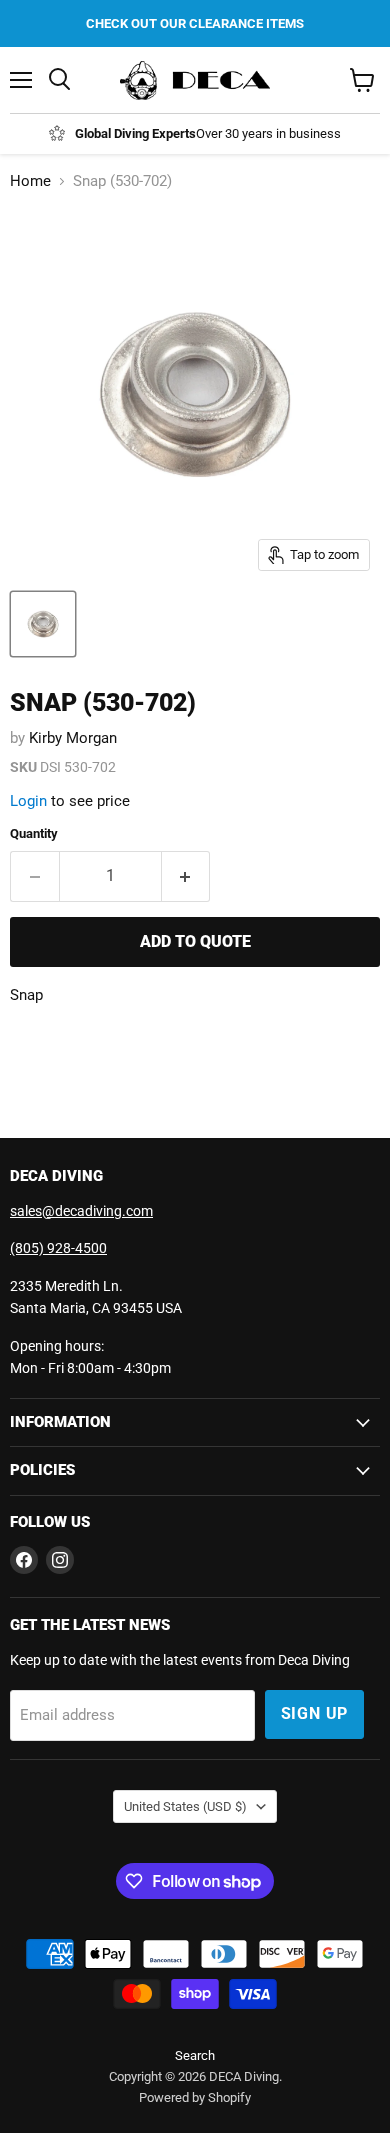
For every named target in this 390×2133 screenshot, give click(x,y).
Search (195, 2055)
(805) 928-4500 (58, 1248)
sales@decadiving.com (81, 1211)
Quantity (34, 833)
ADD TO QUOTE (195, 941)
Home (30, 181)
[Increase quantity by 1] (186, 876)
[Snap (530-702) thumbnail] (43, 624)
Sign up (315, 1713)
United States (185, 1806)
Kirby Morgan (73, 738)
